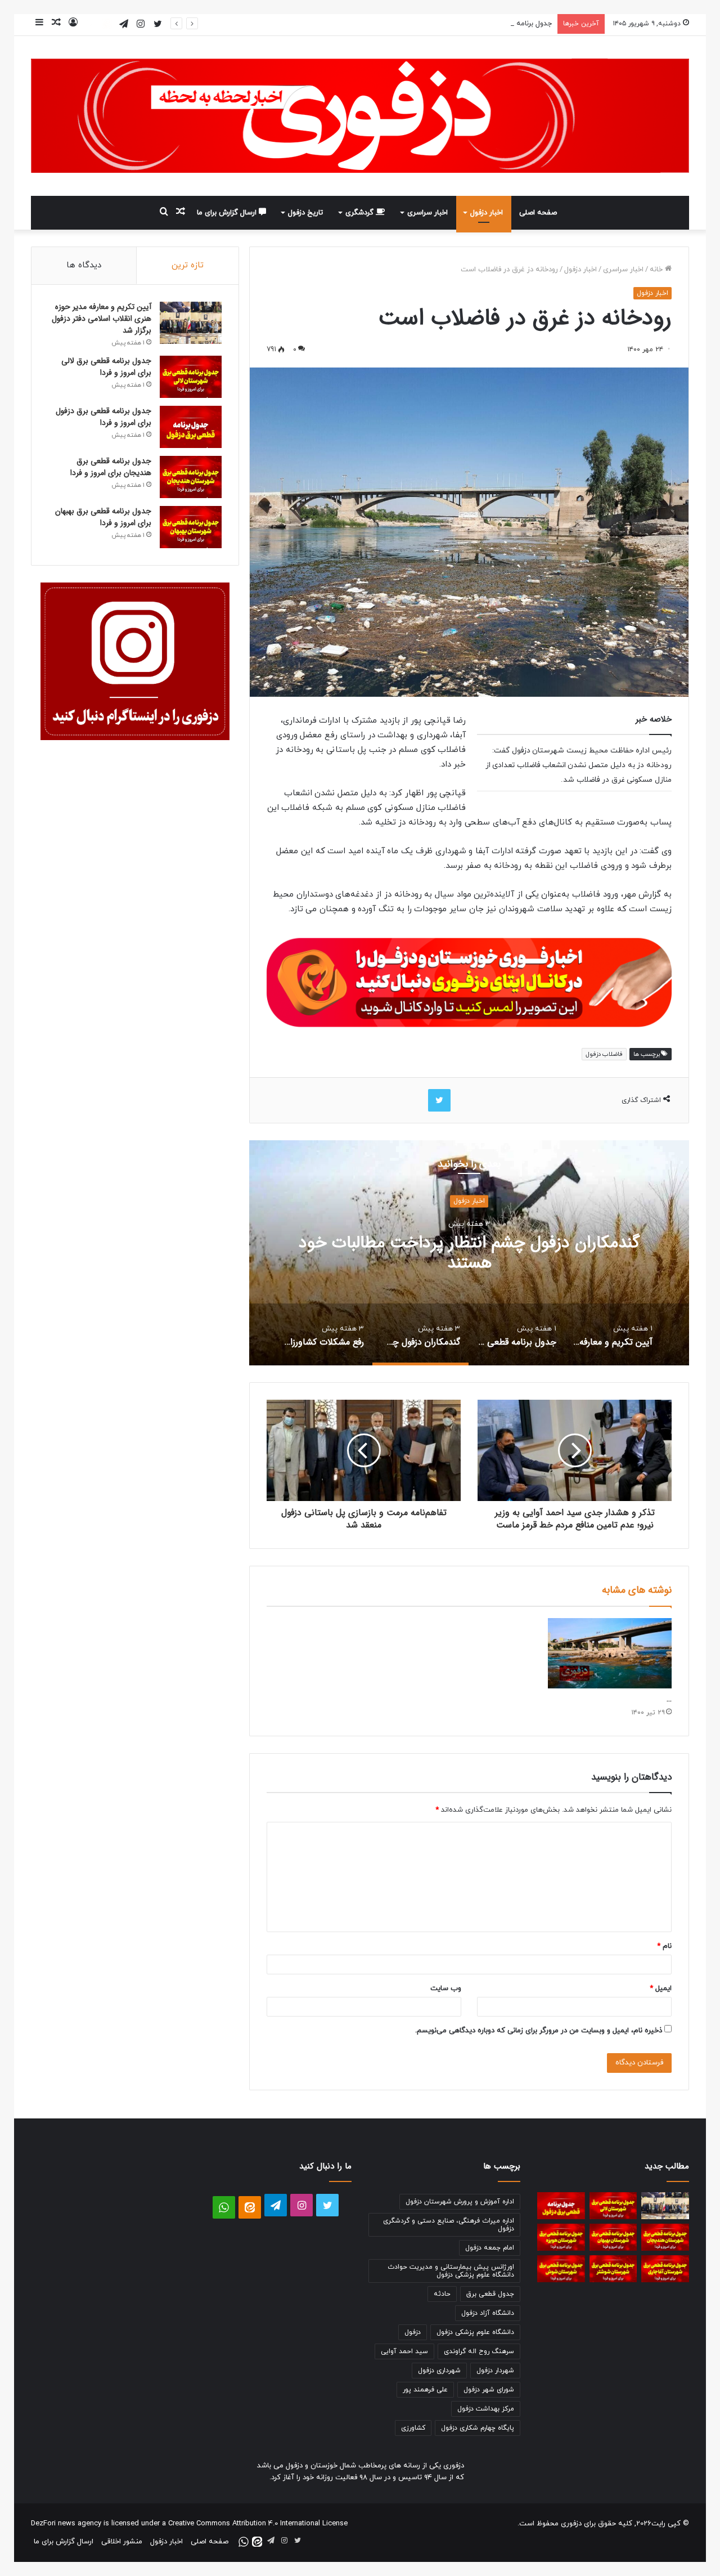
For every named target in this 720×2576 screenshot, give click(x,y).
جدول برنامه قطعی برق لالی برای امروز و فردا (106, 367)
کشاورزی (413, 2428)
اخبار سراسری (427, 213)
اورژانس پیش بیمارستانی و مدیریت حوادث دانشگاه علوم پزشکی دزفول (451, 2271)
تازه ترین (188, 265)
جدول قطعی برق (490, 2294)
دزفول (413, 2332)
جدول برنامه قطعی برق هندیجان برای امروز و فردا (111, 467)
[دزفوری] (360, 116)
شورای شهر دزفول (489, 2390)
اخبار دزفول (487, 213)
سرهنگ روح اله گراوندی (479, 2351)
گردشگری (361, 213)
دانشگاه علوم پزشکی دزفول (475, 2332)
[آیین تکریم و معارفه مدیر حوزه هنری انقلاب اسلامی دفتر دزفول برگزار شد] (191, 323)
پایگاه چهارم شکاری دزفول (478, 2428)
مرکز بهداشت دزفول (486, 2409)
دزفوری (571, 2524)
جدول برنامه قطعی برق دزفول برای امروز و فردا (483, 24)
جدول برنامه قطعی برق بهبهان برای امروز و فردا (103, 517)
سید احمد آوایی (404, 2351)
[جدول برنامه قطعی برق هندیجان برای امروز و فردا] (191, 477)
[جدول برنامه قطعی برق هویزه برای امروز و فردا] (561, 2237)
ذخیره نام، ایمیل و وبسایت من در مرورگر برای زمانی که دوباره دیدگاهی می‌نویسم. (539, 2031)
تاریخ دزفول (305, 213)
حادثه (442, 2294)
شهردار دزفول (495, 2371)
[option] (613, 1334)
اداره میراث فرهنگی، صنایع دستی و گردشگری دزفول (449, 2225)
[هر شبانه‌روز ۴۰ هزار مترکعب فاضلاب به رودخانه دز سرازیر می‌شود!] (610, 1653)
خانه (657, 270)
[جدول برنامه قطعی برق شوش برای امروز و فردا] (561, 2269)
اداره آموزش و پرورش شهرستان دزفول (460, 2202)
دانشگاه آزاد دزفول (488, 2313)
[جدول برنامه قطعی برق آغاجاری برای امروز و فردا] (665, 2269)
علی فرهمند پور (425, 2390)
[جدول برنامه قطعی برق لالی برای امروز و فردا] (191, 377)
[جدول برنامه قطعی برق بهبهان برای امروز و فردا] (191, 527)
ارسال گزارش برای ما (228, 213)
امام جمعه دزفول (490, 2248)
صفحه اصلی (538, 213)
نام (664, 1946)
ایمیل (661, 1988)
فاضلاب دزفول (604, 1054)
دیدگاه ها (84, 265)
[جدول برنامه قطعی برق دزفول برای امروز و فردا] (191, 427)
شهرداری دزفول (439, 2371)
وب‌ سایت (446, 1988)
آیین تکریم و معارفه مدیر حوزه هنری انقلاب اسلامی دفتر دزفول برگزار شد (102, 319)
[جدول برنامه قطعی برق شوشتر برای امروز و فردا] (613, 2269)
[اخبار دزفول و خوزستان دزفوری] (469, 981)
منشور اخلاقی (122, 2542)
